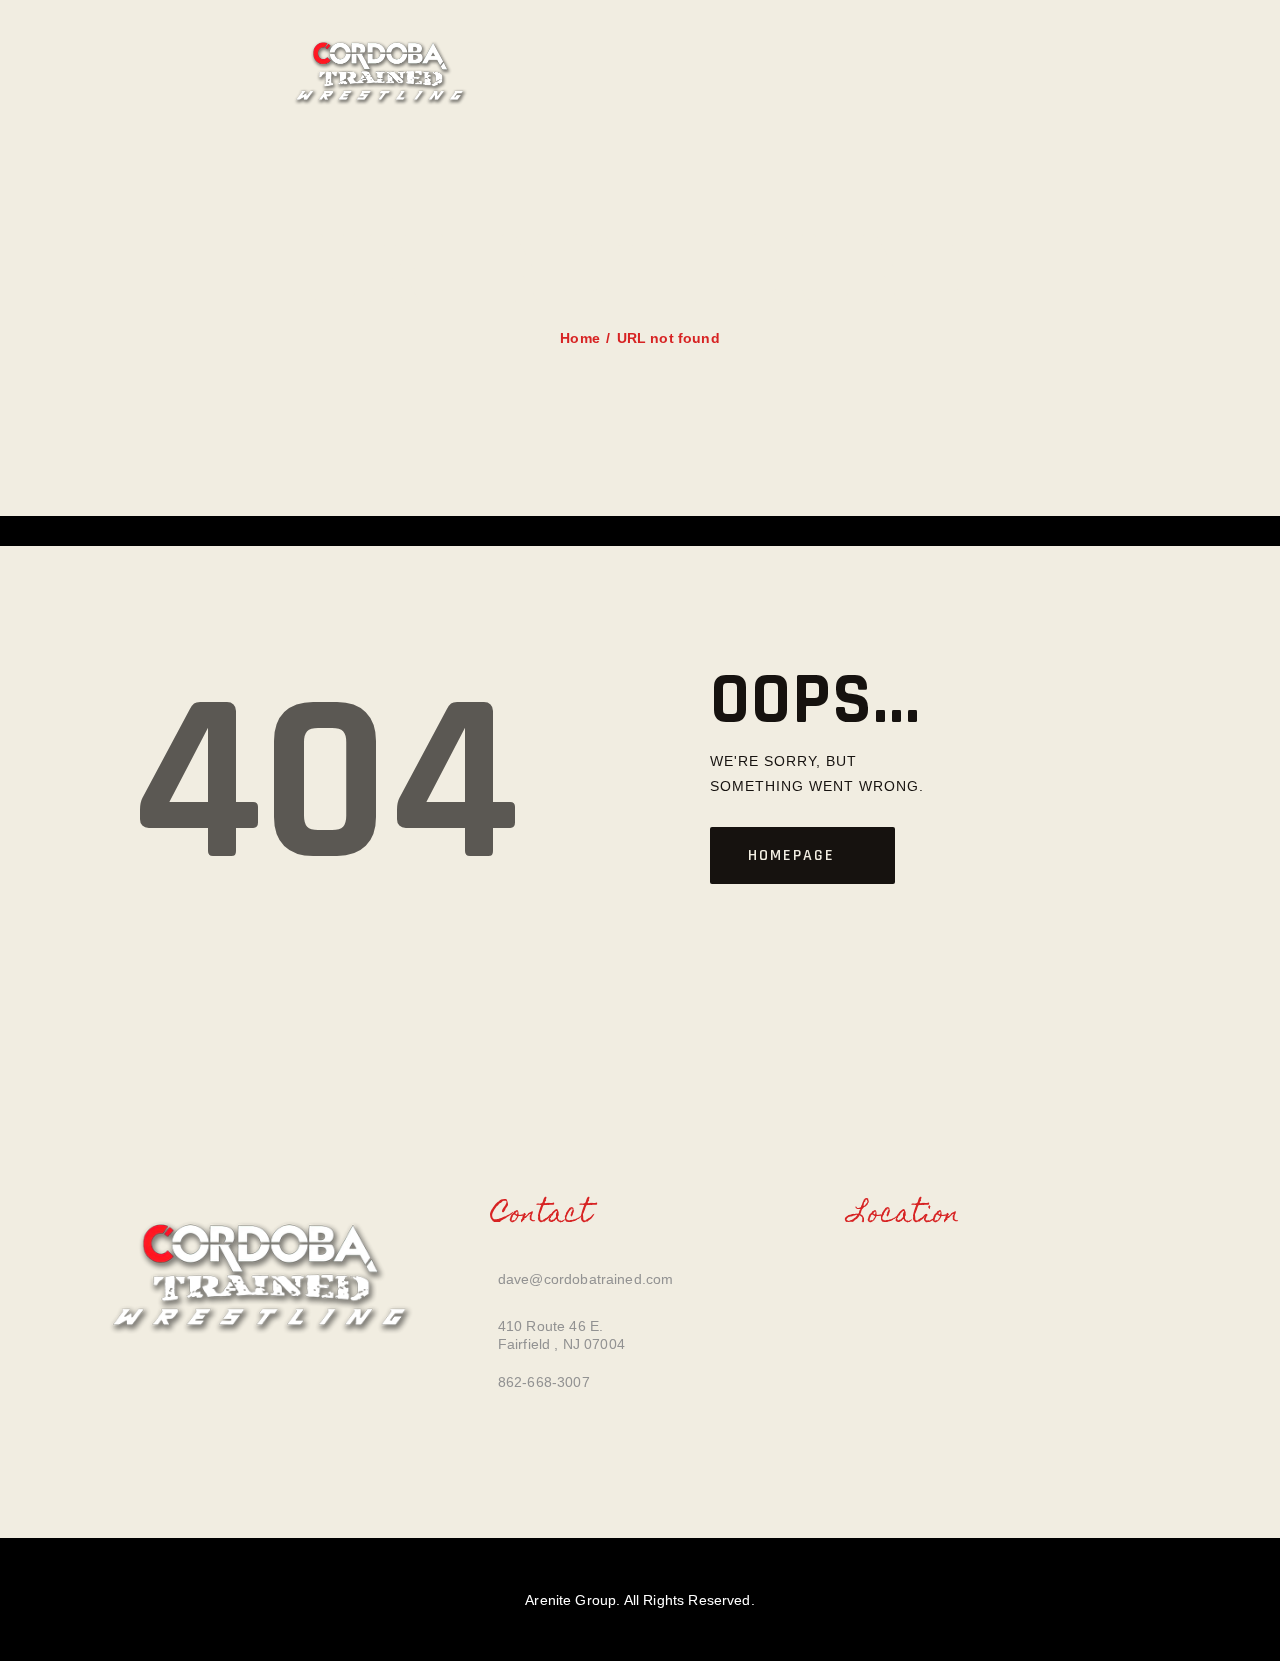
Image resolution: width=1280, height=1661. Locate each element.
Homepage (791, 855)
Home (580, 338)
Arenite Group (570, 1600)
